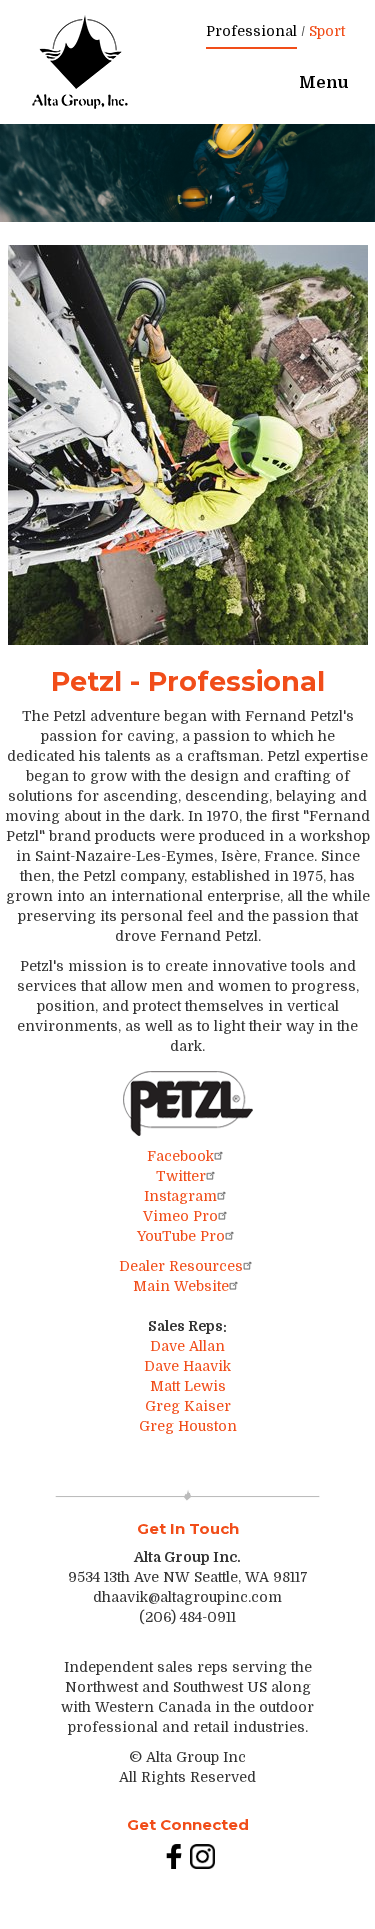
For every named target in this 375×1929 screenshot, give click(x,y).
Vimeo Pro (180, 1216)
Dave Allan (187, 1346)
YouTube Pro (181, 1236)
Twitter (181, 1176)
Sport (327, 31)
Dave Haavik (187, 1366)
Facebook (180, 1156)
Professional (251, 31)
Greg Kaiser (188, 1406)
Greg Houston (188, 1426)
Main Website (181, 1286)
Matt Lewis (188, 1386)
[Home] (80, 62)
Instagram (180, 1196)
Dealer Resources (181, 1266)
